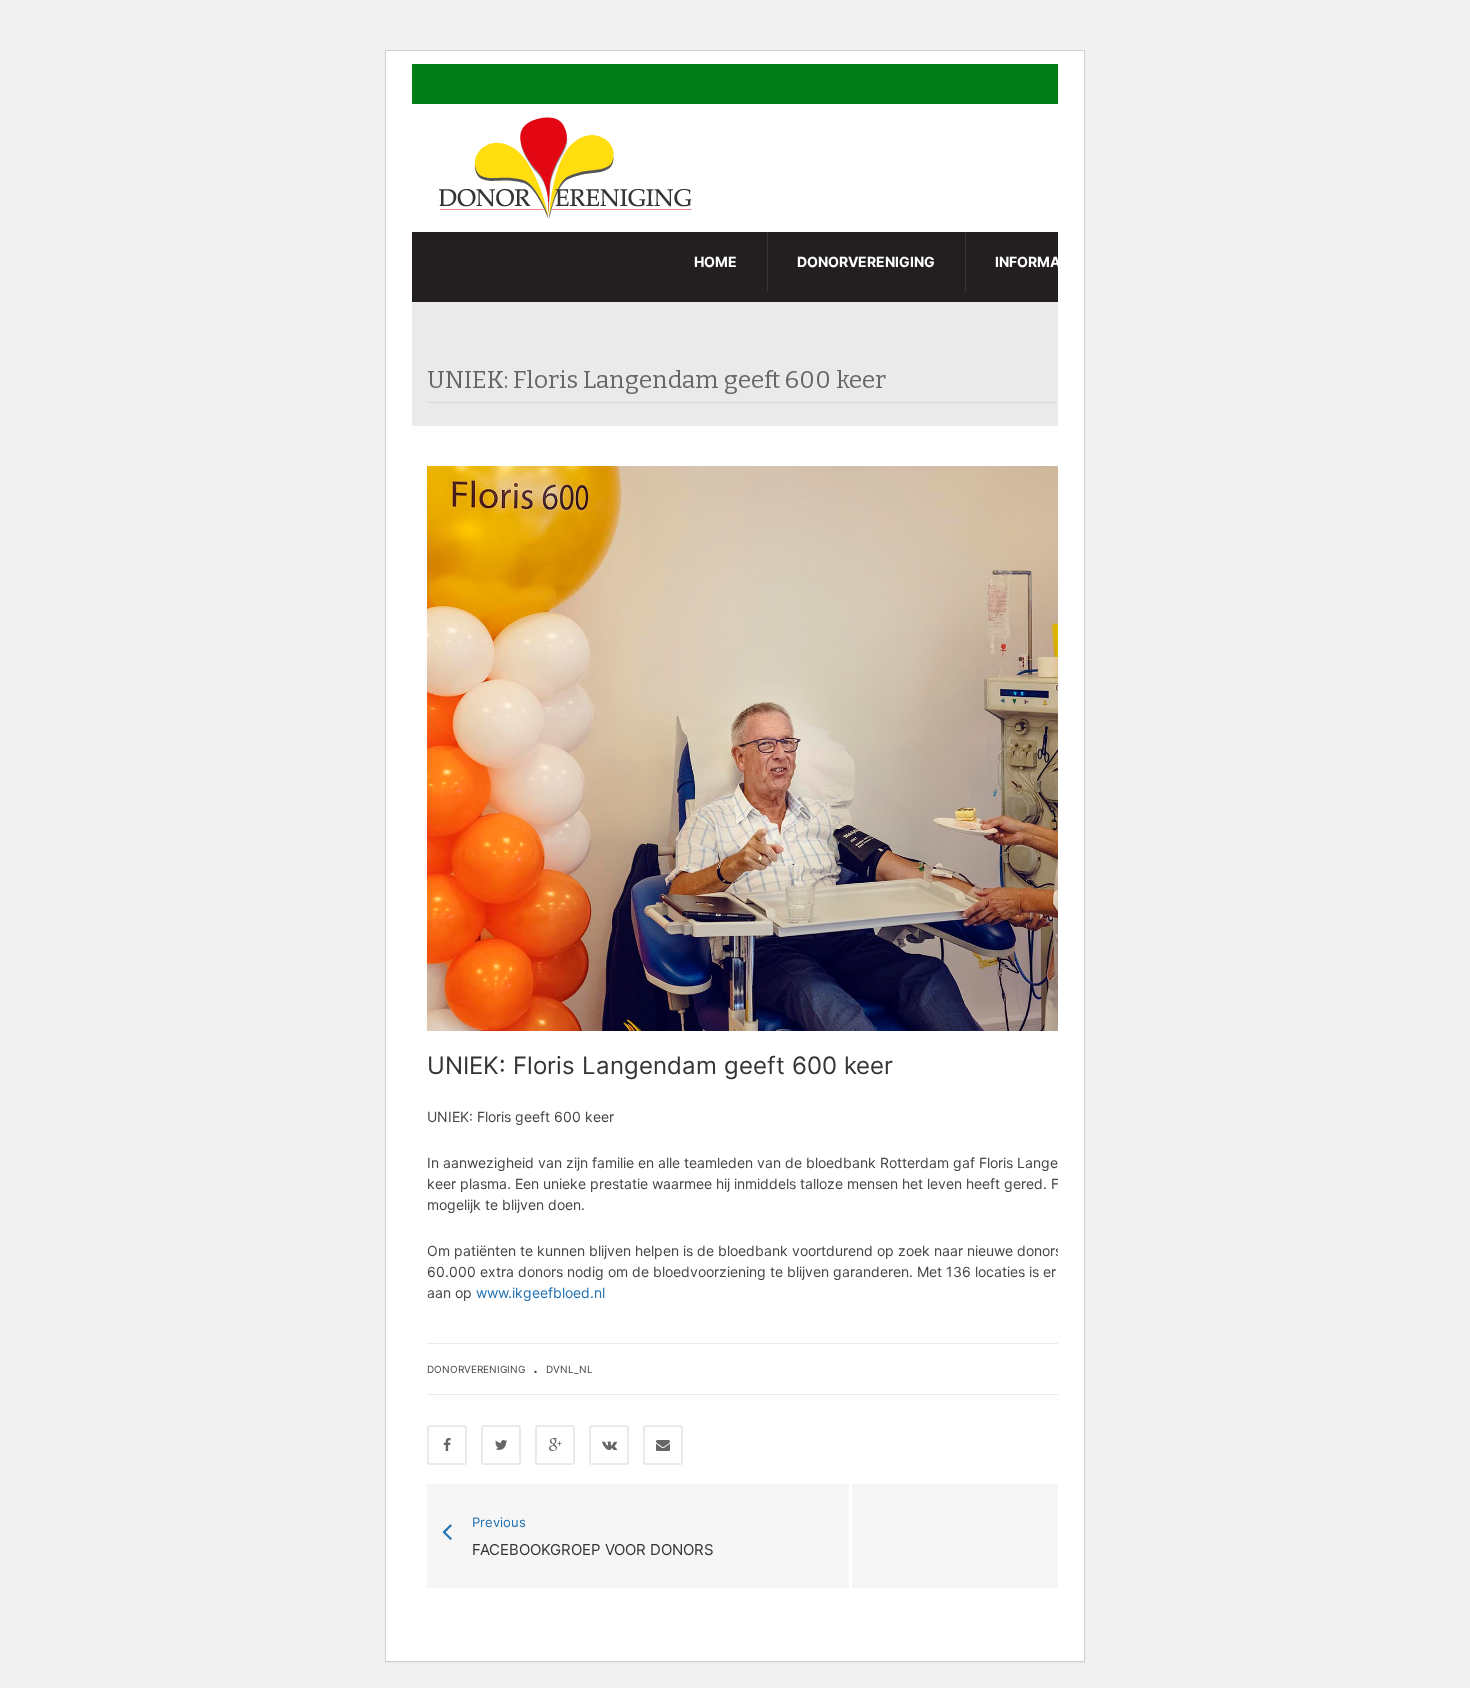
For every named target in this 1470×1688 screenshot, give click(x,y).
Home (715, 261)
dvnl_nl (569, 1369)
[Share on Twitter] (501, 1445)
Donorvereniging (866, 261)
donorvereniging (476, 1369)
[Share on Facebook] (447, 1445)
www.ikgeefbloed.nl (540, 1292)
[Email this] (663, 1445)
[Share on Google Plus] (555, 1445)
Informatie (1038, 261)
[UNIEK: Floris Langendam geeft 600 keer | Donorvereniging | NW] (568, 167)
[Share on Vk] (609, 1445)
